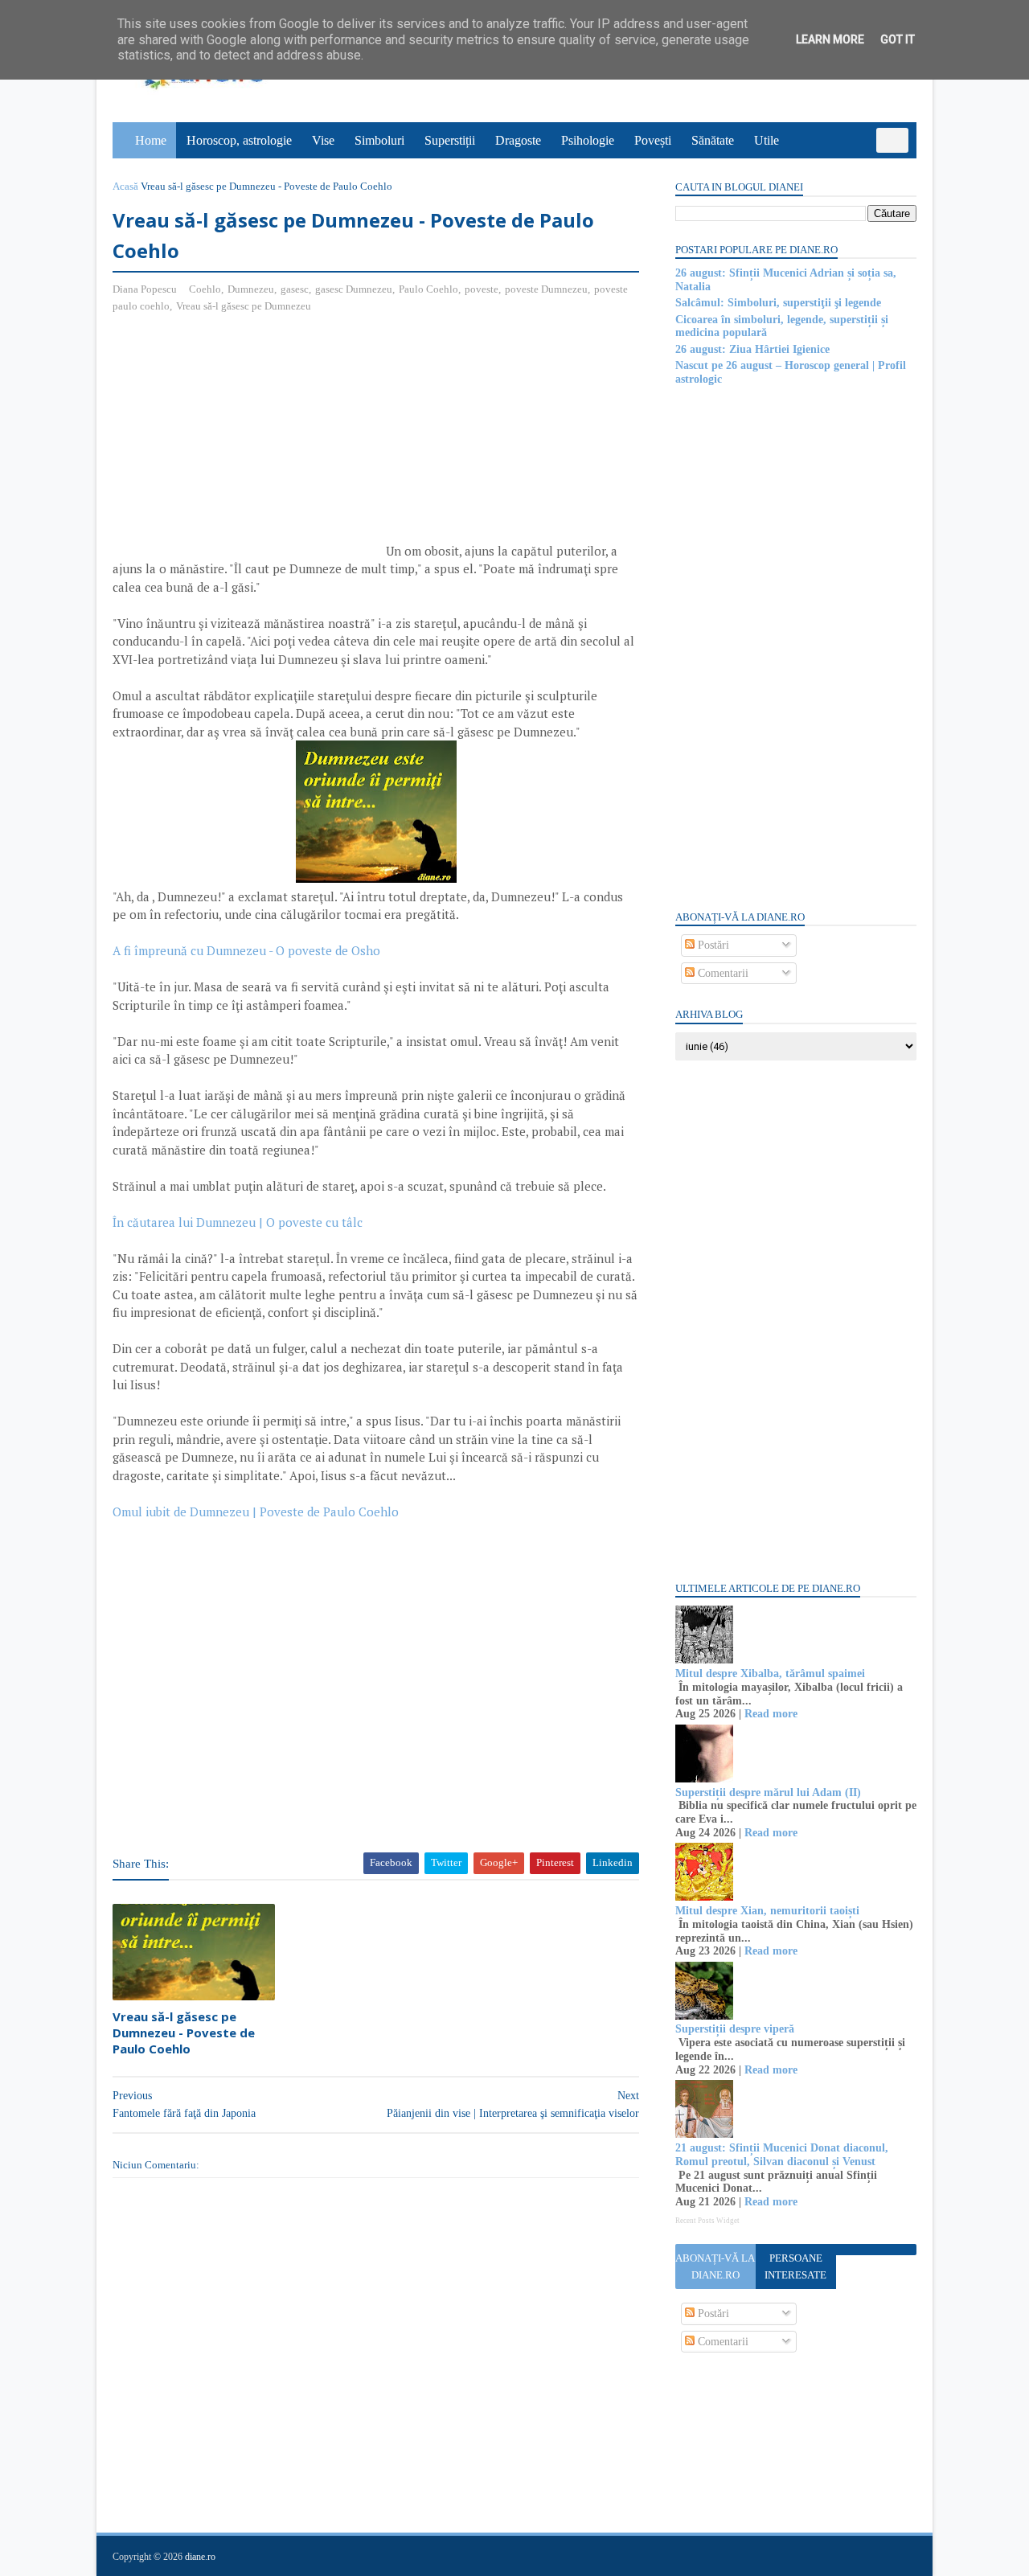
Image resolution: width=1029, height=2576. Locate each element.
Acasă (125, 186)
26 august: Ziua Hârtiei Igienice (752, 349)
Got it (898, 39)
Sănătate (713, 140)
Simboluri (379, 140)
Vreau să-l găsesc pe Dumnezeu (244, 306)
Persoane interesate (795, 2266)
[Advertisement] (248, 443)
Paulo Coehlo (428, 289)
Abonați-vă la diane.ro (715, 2266)
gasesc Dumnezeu (354, 289)
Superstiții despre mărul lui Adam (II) (768, 1793)
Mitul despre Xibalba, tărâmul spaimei (770, 1674)
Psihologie (588, 140)
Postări (712, 945)
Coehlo (205, 289)
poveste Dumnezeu (546, 289)
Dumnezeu (251, 289)
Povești (653, 140)
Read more (771, 1714)
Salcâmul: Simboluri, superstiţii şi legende (778, 303)
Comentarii (722, 973)
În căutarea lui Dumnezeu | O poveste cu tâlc (238, 1222)
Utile (767, 140)
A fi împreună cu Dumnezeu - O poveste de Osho (246, 950)
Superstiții (450, 140)
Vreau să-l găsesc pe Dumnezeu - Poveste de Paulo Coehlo (184, 2033)
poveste (482, 289)
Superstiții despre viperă (735, 2029)
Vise (323, 140)
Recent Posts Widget (707, 2221)
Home (151, 140)
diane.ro (200, 2557)
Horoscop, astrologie (239, 140)
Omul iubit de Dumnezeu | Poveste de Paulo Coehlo (256, 1512)
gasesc (295, 289)
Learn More (830, 39)
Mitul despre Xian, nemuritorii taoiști (767, 1911)
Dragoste (518, 140)
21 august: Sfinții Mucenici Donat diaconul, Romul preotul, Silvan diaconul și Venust (782, 2155)
